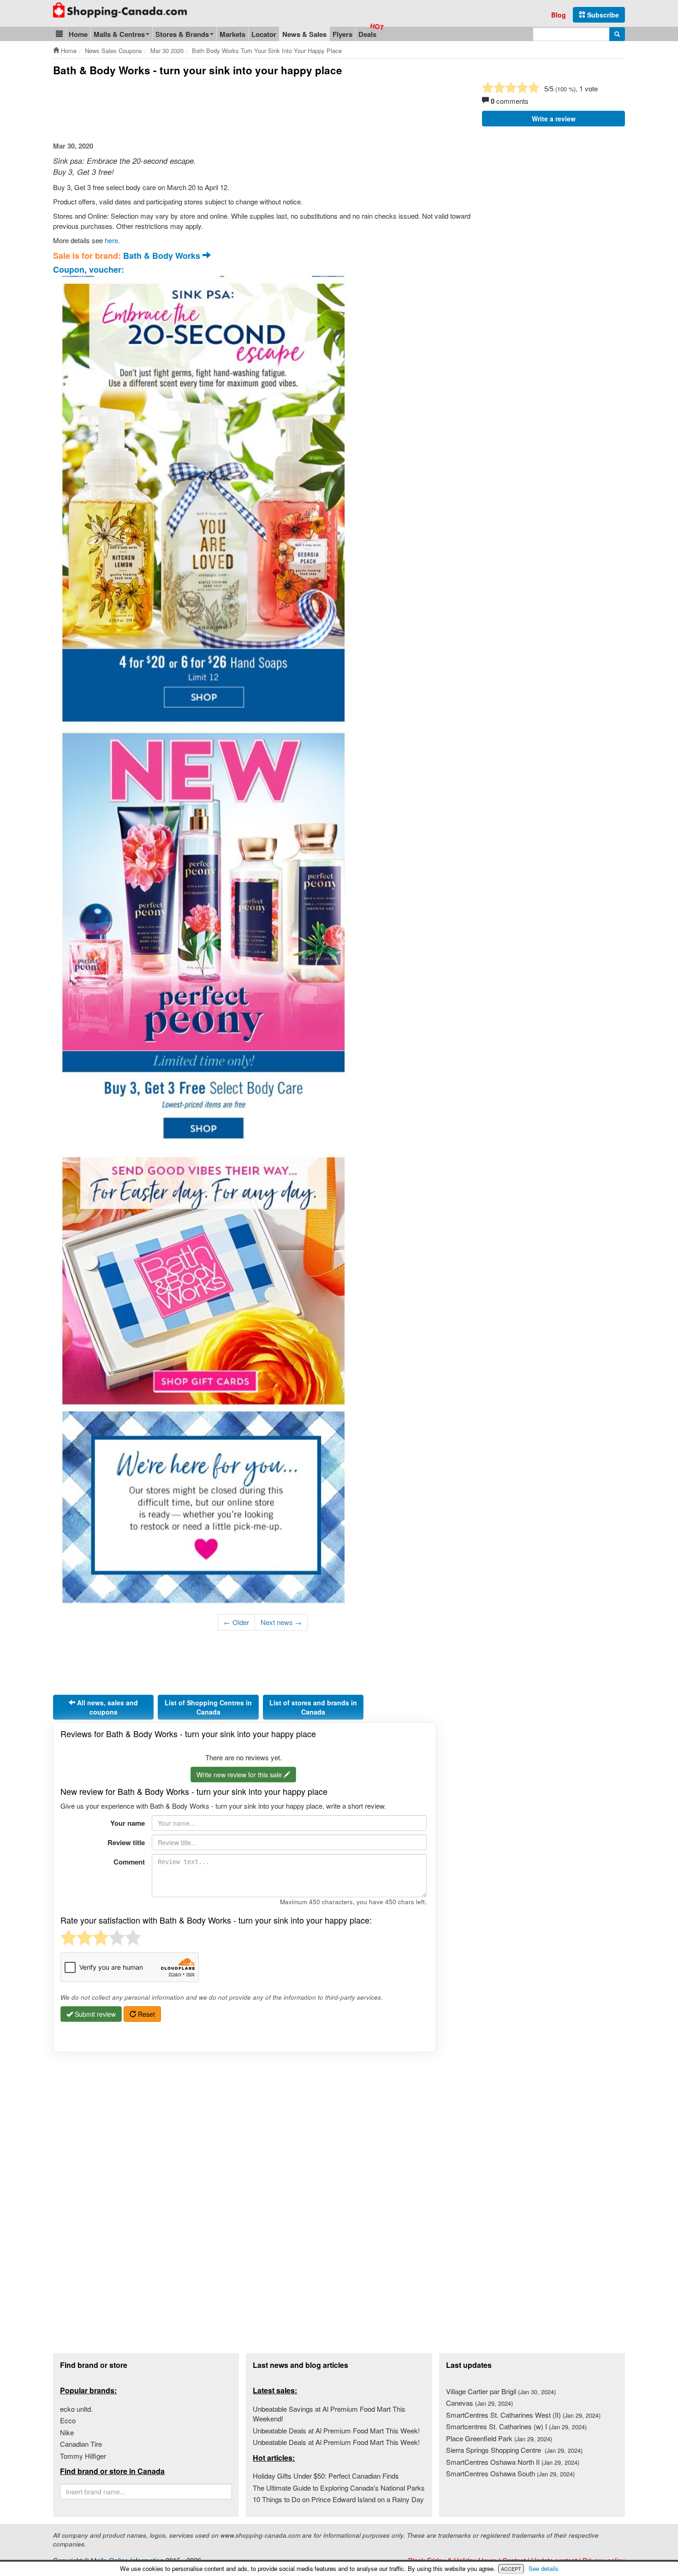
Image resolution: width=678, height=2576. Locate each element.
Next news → (281, 1622)
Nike (67, 2432)
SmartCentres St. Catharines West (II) (523, 2415)
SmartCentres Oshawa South (510, 2473)
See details (544, 2568)
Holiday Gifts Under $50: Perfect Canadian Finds (326, 2476)
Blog (559, 15)
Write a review (554, 119)
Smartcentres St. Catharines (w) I (516, 2426)
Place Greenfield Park (499, 2438)
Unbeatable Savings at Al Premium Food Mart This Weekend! (329, 2414)
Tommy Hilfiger (83, 2456)
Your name (128, 1823)
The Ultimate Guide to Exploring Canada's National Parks (339, 2488)
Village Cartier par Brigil (501, 2391)
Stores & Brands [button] (182, 34)
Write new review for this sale (240, 1775)
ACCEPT (511, 2569)
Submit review (94, 2014)
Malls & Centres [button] (119, 34)
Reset (146, 2014)
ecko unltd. (76, 2409)
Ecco (68, 2420)
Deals (367, 34)
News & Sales (304, 34)
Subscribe (602, 15)
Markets (232, 34)
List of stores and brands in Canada (313, 1707)
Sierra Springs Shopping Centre (514, 2450)
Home (78, 34)
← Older (236, 1622)
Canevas (479, 2403)
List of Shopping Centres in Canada (208, 1707)
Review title (126, 1842)
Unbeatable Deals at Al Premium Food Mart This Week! (336, 2430)
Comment (129, 1862)
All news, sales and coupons (107, 1707)
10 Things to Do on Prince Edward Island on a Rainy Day (338, 2499)
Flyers (342, 34)
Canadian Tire (81, 2444)
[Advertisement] (221, 109)
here (111, 240)
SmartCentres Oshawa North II (513, 2462)
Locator (264, 34)
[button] (59, 34)
